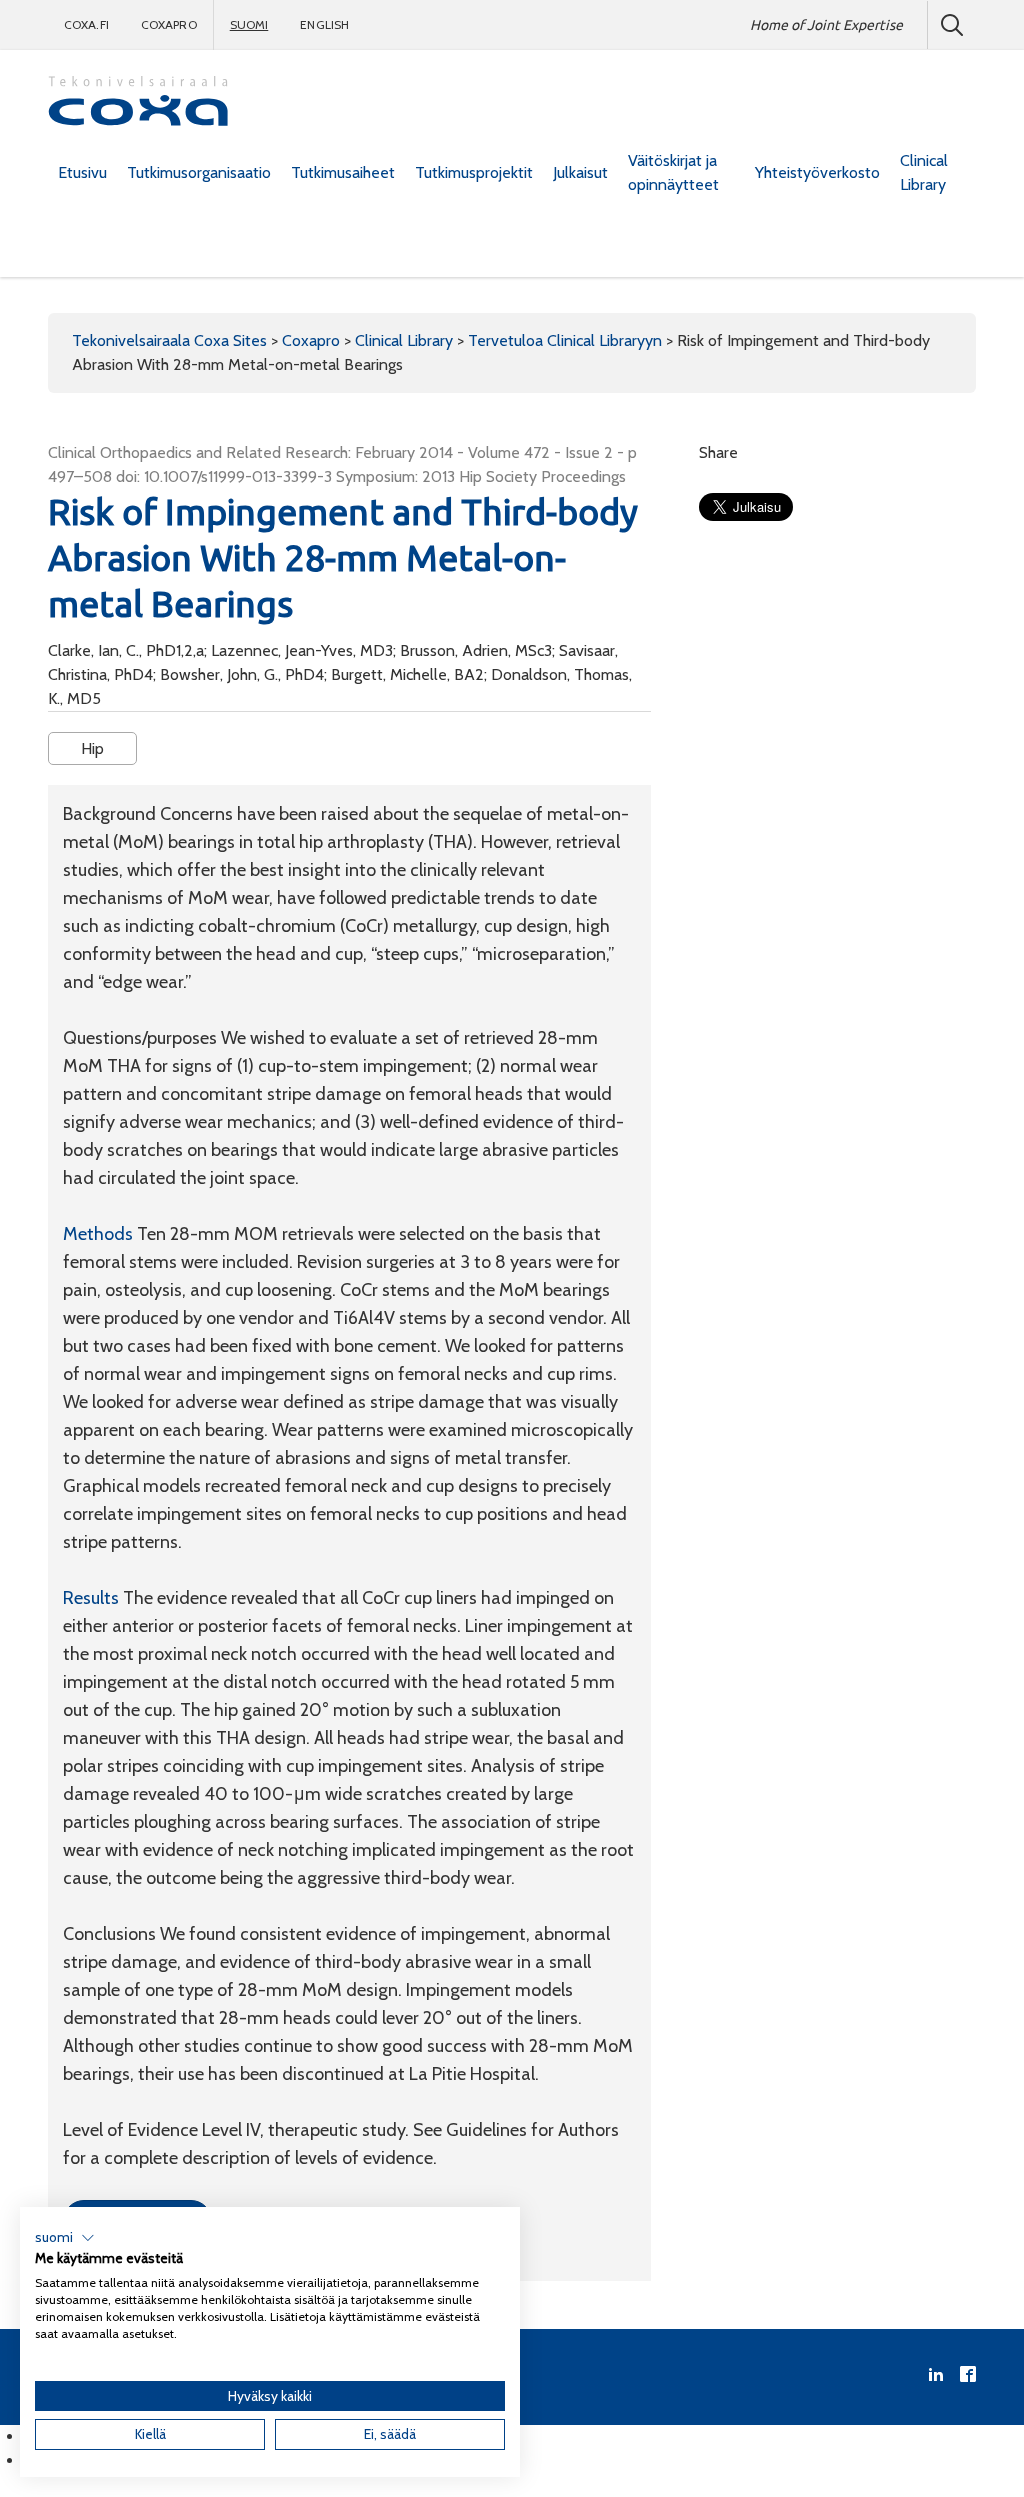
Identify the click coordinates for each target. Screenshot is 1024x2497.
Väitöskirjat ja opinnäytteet (673, 172)
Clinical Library (924, 172)
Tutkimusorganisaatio (199, 172)
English (324, 24)
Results (93, 1598)
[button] (65, 2238)
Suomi (249, 24)
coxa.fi (86, 24)
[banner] (138, 103)
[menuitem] (82, 173)
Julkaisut (580, 172)
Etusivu (82, 172)
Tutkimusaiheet (343, 172)
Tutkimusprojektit (474, 172)
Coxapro (169, 24)
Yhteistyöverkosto (817, 172)
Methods (100, 1234)
